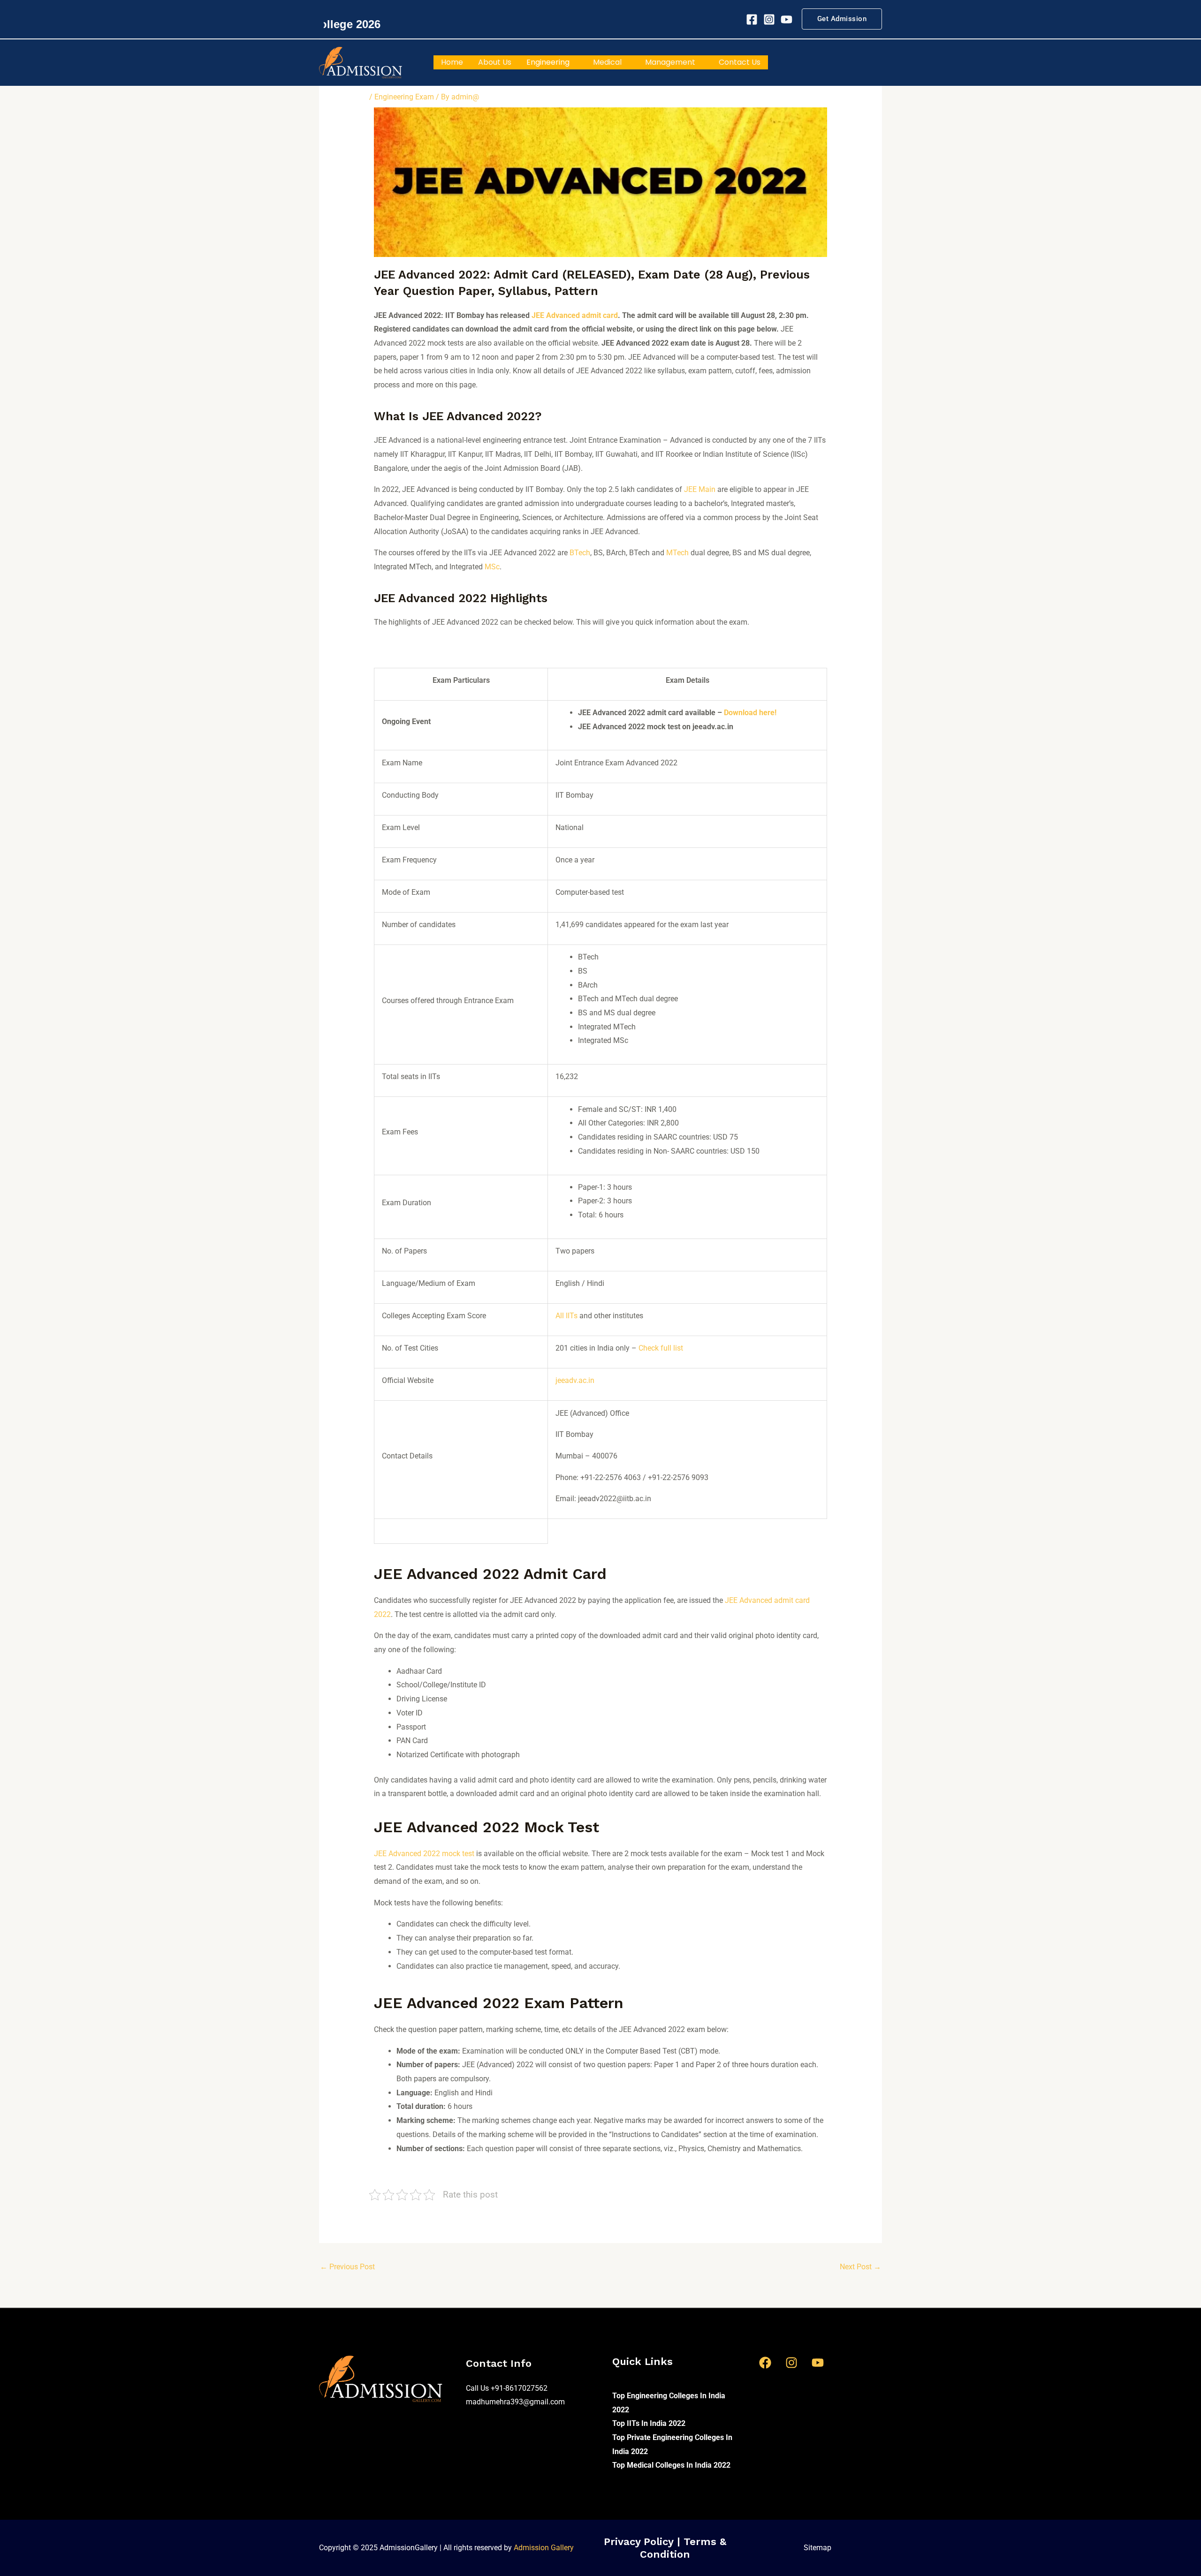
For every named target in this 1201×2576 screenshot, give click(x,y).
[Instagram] (769, 19)
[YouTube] (818, 2363)
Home (452, 62)
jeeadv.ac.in (575, 1380)
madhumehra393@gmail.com (515, 2402)
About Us (495, 62)
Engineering (548, 62)
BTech (580, 553)
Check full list (661, 1348)
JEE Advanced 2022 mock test (424, 1854)
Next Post (860, 2267)
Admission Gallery (544, 2548)
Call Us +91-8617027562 (507, 2388)
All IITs (566, 1316)
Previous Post (347, 2267)
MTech (677, 553)
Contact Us (740, 62)
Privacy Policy (640, 2542)
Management (670, 62)
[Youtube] (787, 19)
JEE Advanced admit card (575, 315)
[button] (842, 19)
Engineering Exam (404, 97)
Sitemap (817, 2548)
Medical (607, 62)
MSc (492, 567)
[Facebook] (752, 19)
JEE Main (700, 489)
